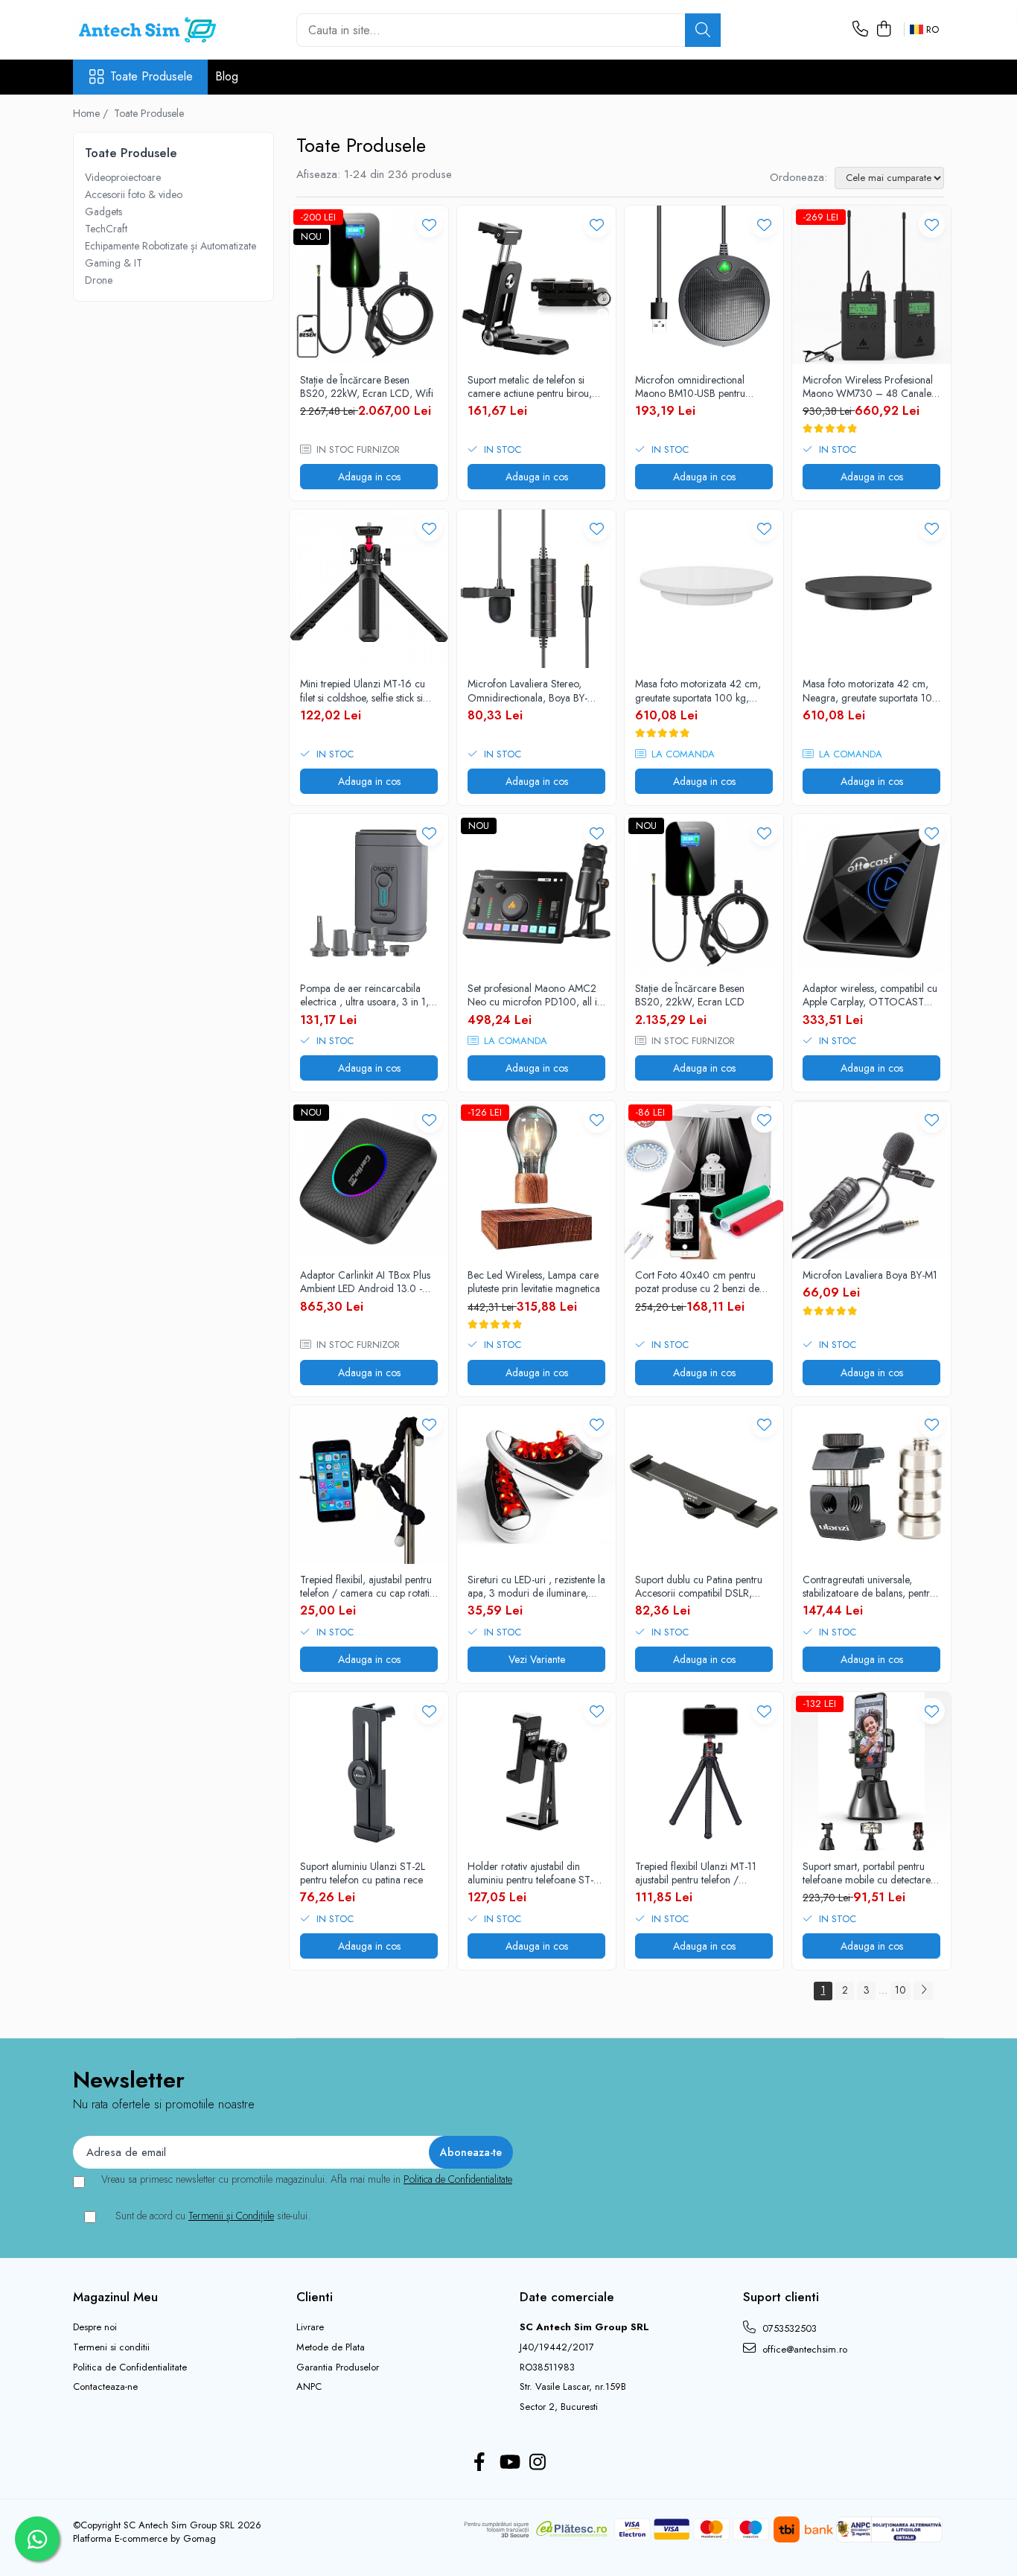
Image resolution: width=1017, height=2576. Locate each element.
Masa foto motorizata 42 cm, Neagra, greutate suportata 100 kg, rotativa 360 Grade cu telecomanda (871, 690)
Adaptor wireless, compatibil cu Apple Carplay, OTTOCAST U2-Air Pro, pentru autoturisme (870, 995)
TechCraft (106, 229)
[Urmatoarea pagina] (923, 1991)
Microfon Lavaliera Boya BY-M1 (870, 1275)
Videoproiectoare (123, 177)
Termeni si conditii (111, 2347)
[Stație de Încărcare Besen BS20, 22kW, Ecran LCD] (704, 893)
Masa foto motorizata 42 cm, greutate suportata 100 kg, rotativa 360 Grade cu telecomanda (698, 690)
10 (900, 1990)
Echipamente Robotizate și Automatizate (170, 246)
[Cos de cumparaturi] (883, 30)
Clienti (315, 2297)
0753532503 (788, 2328)
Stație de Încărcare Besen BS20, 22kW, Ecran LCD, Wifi (367, 387)
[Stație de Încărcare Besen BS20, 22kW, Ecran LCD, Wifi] (369, 285)
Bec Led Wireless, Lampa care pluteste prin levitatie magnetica (534, 1282)
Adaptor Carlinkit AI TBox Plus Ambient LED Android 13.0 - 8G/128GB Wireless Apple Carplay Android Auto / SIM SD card (365, 1282)
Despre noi (95, 2327)
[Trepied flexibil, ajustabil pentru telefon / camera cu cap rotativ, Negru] (369, 1485)
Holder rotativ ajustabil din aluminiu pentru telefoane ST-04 (530, 1873)
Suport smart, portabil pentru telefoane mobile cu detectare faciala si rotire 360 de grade (867, 1873)
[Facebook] (480, 2463)
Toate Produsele (152, 77)
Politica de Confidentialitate (458, 2179)
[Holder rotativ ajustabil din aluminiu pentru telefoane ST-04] (536, 1771)
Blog (227, 76)
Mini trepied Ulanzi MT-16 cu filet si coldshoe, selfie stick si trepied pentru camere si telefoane (363, 690)
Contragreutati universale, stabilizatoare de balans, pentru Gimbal (869, 1586)
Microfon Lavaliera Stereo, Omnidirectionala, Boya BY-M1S (527, 690)
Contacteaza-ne (105, 2387)
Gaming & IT (114, 263)
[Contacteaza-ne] (860, 30)
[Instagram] (538, 2463)
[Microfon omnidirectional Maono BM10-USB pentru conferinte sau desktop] (704, 285)
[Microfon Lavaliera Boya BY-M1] (871, 1180)
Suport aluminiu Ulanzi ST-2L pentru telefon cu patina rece (363, 1873)
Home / (92, 113)
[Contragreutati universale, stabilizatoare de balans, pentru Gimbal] (871, 1485)
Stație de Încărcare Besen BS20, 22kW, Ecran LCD (690, 995)
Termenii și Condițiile (231, 2216)
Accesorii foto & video (134, 194)
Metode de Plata (331, 2347)
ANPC (309, 2387)
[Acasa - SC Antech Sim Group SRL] (147, 30)
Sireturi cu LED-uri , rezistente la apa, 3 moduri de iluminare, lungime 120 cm (536, 1586)
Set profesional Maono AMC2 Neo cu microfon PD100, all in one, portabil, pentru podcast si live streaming (535, 995)
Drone (99, 280)
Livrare (310, 2327)
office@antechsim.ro (803, 2349)
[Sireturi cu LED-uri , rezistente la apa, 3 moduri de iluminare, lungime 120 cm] (536, 1485)
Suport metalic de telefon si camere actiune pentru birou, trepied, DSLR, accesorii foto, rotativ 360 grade (531, 387)
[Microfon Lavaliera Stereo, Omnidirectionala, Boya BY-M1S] (536, 589)
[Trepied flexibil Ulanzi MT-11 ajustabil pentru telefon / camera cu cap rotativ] (704, 1771)
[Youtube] (509, 2463)
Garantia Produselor (338, 2367)
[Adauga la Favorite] (429, 225)
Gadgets (103, 212)
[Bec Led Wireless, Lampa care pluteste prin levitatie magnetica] (536, 1180)
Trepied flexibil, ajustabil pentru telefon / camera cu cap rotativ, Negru (368, 1586)
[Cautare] (703, 30)
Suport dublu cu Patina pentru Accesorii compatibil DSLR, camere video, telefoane (699, 1586)
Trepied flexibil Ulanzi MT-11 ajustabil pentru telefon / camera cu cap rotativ (696, 1873)
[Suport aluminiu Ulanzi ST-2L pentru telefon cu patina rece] (369, 1771)
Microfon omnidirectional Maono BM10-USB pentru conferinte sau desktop (690, 387)
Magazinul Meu (115, 2297)
